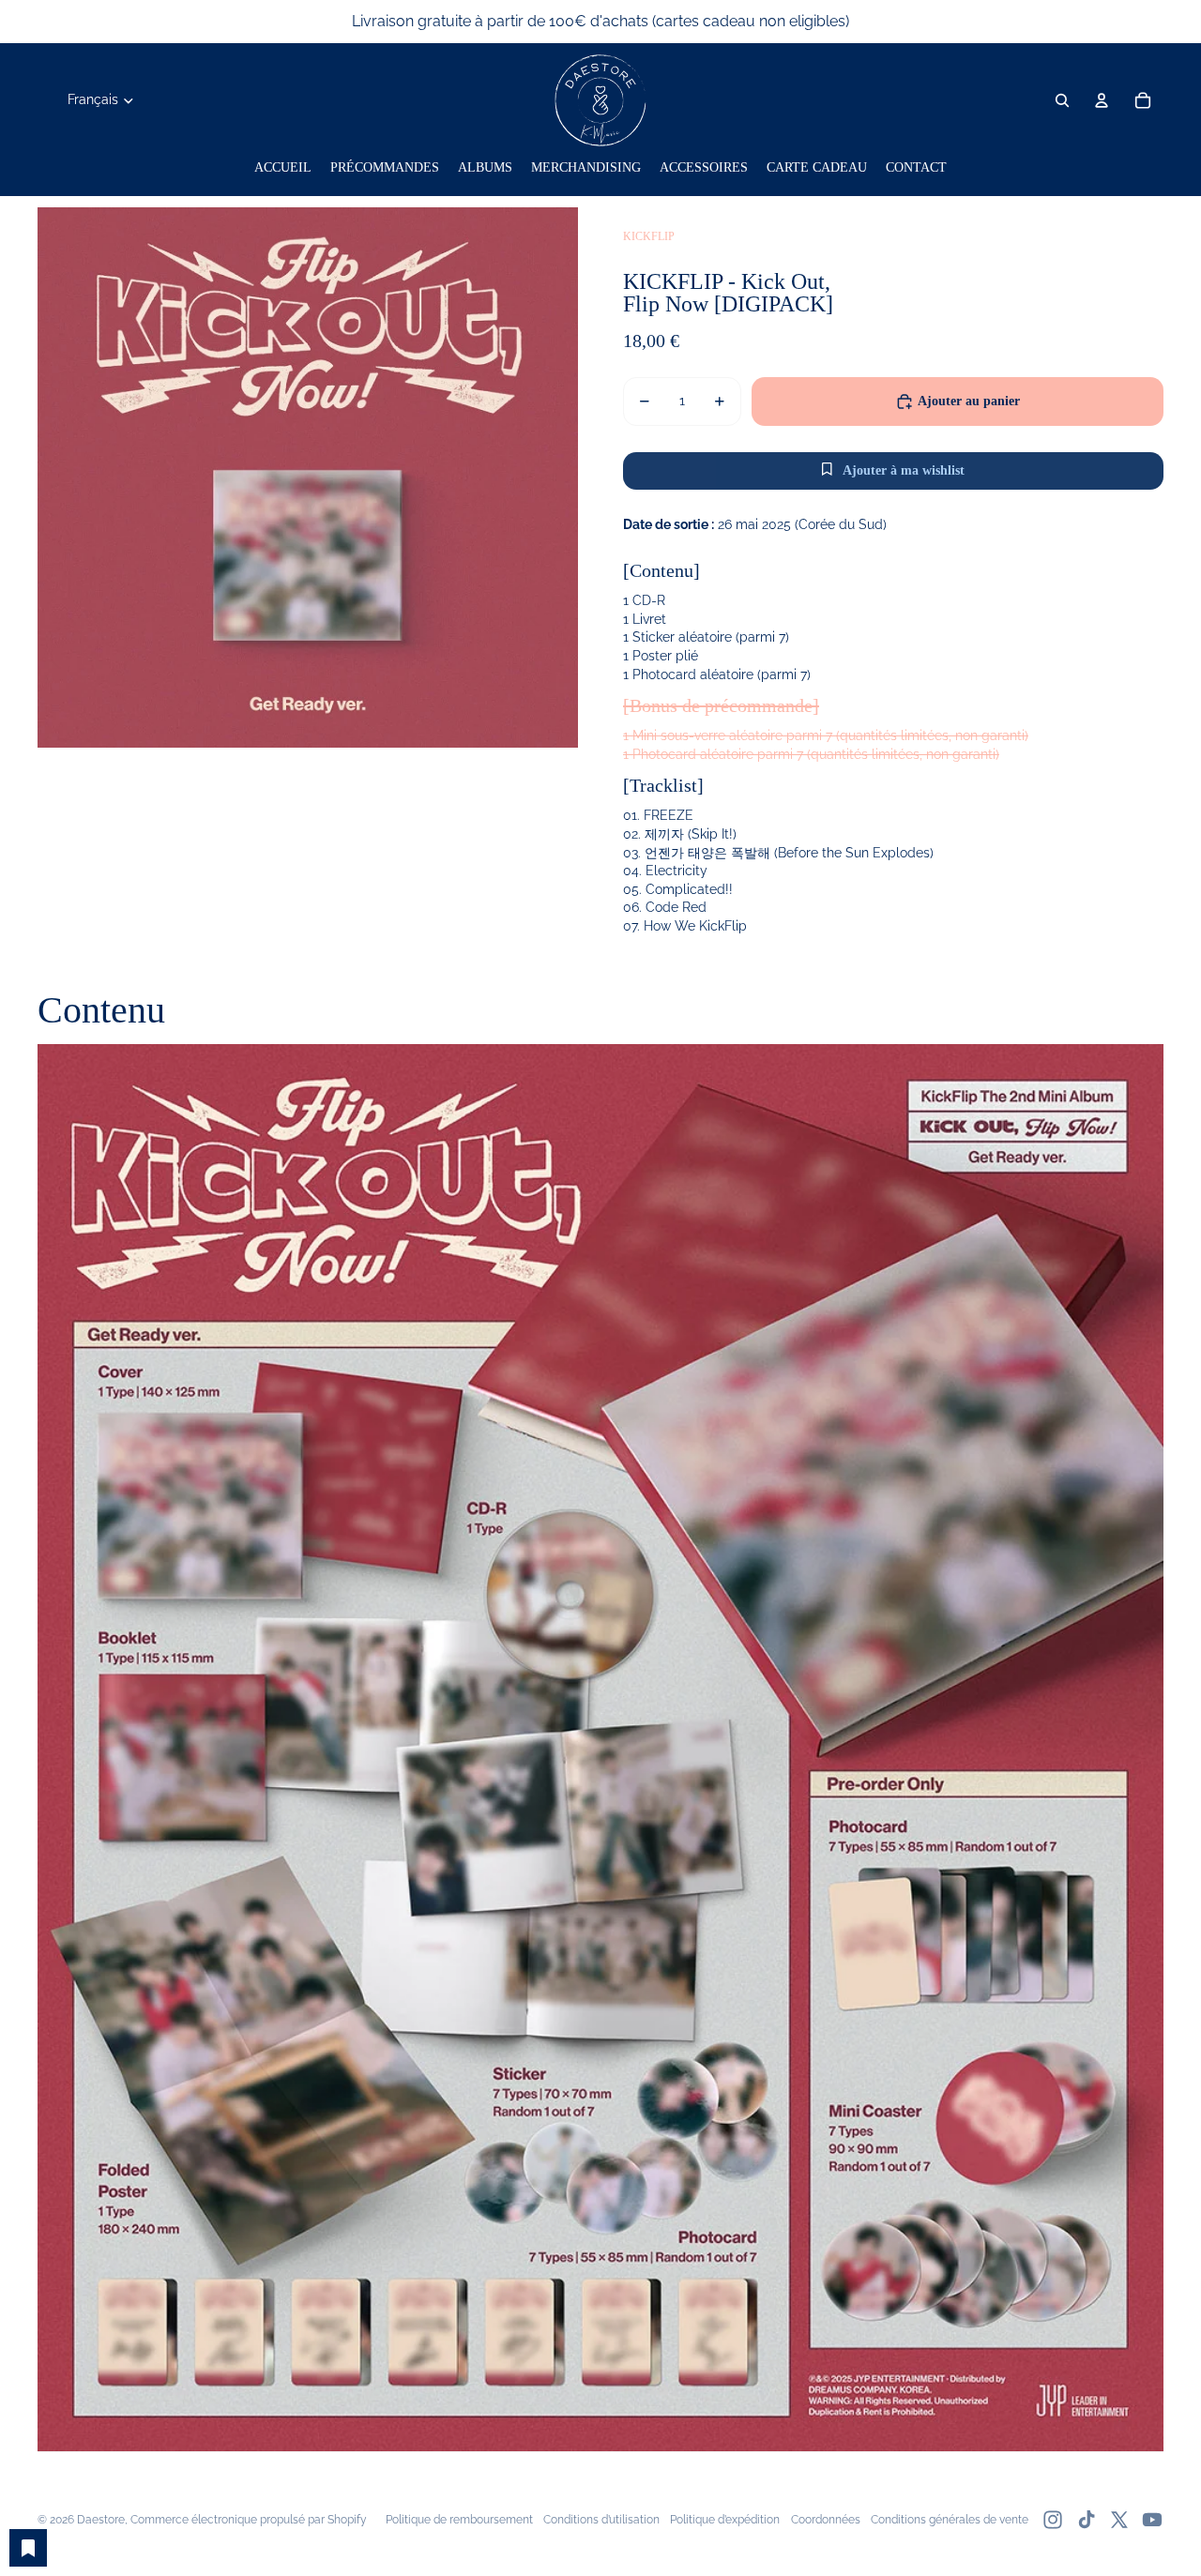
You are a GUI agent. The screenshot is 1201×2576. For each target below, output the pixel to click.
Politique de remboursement (459, 2520)
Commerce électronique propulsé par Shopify (249, 2520)
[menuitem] (283, 168)
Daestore (101, 2520)
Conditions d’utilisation (601, 2520)
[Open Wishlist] (28, 2548)
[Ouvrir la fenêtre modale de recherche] (1062, 100)
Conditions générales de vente (950, 2520)
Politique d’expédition (725, 2520)
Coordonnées (826, 2520)
